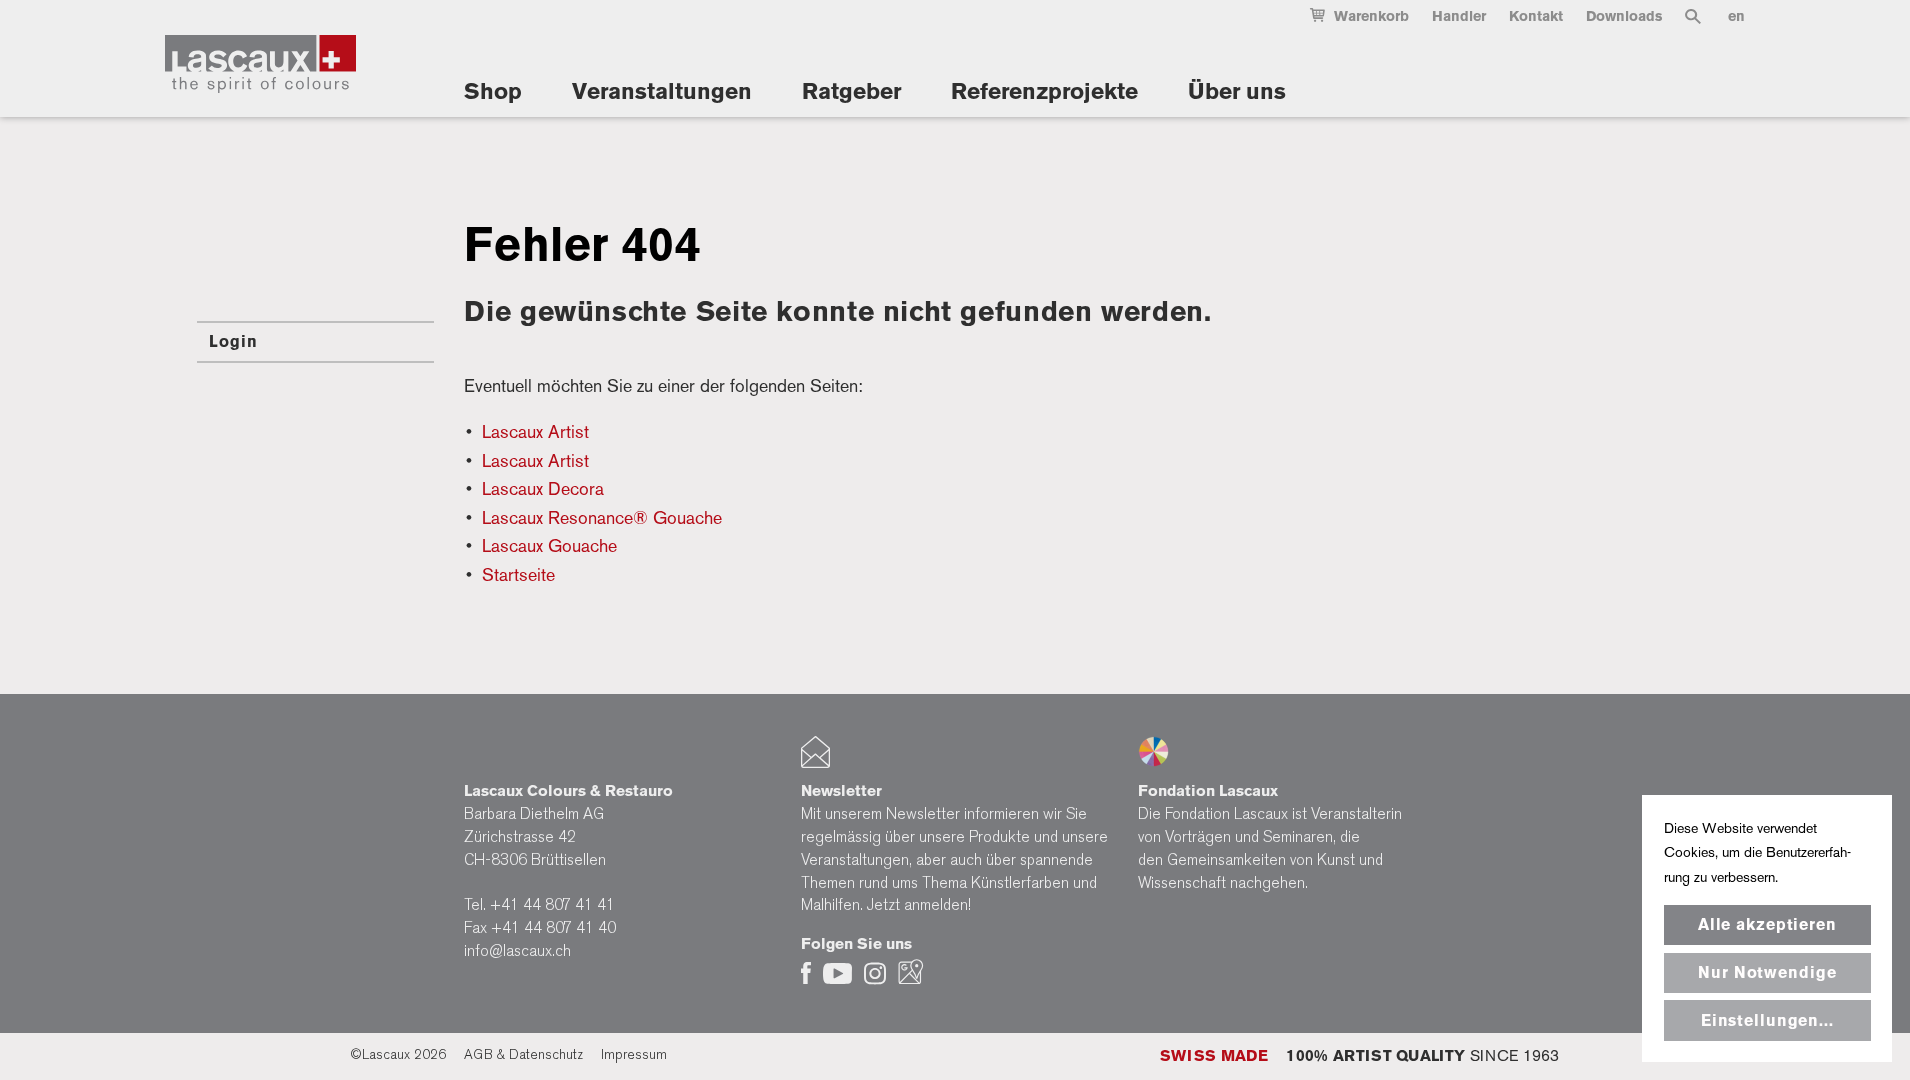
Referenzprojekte (1044, 91)
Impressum (634, 1054)
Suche (1693, 20)
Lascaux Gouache (549, 545)
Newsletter (841, 791)
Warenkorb (1371, 16)
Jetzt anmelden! (919, 905)
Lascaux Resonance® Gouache (602, 517)
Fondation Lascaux (1208, 791)
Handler (1459, 16)
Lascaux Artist (535, 431)
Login (233, 341)
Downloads (1624, 16)
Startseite (518, 574)
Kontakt (1536, 16)
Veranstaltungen (662, 91)
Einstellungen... (1767, 1020)
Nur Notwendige (1767, 972)
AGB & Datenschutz (523, 1054)
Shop (493, 91)
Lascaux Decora (543, 488)
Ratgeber (851, 91)
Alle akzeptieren (1767, 924)
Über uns (1237, 91)
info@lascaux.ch (517, 951)
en (1736, 16)
